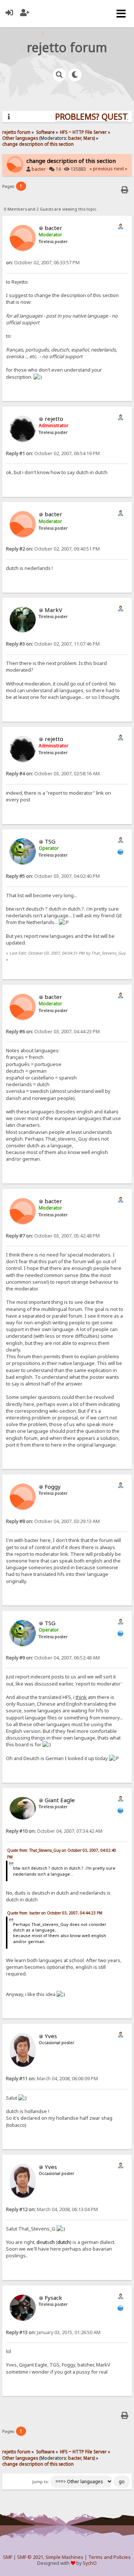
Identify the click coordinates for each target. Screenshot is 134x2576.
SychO (90, 2563)
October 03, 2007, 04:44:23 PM (53, 1032)
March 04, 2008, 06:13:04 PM (52, 2209)
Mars (89, 138)
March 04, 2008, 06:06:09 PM (52, 2079)
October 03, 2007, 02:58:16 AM (53, 774)
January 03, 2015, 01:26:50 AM (53, 2332)
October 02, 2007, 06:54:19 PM (53, 453)
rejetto (54, 419)
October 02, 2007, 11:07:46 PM (53, 644)
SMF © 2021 (30, 2557)
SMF (8, 2557)
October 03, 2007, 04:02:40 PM (53, 876)
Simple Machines (64, 2557)
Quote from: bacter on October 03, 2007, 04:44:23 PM (55, 1913)
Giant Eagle (60, 1800)
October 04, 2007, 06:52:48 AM (53, 1658)
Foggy (53, 1486)
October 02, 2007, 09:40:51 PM (53, 549)
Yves (51, 2036)
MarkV (53, 610)
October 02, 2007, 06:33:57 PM (43, 263)
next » (121, 169)
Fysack (53, 2298)
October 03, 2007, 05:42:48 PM (53, 1236)
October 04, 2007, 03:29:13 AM (53, 1521)
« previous (101, 169)
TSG (50, 841)
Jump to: (41, 2482)
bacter (75, 138)
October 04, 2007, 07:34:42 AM (54, 1831)
